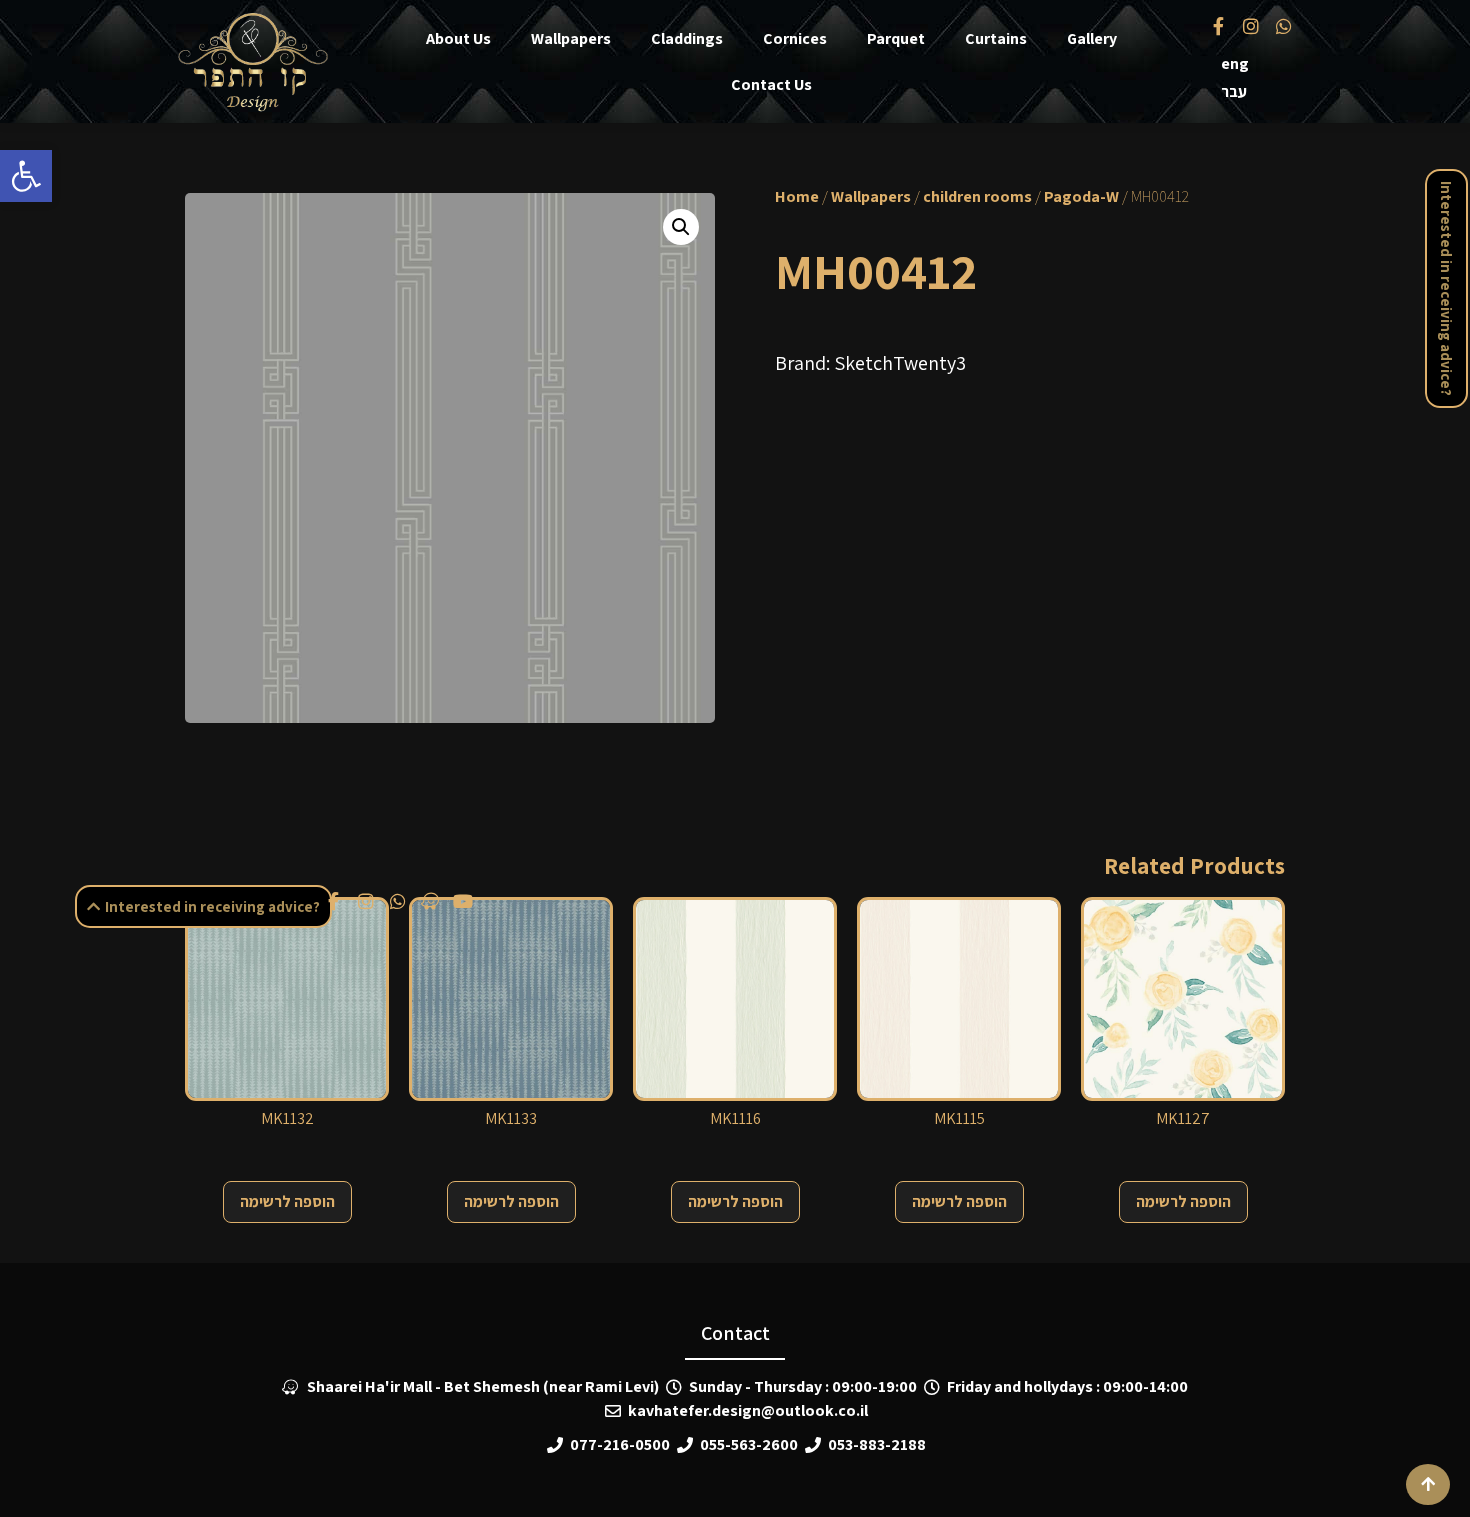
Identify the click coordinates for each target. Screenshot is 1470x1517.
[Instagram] (1251, 25)
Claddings (687, 38)
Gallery (1092, 38)
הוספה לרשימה (287, 1201)
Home (797, 196)
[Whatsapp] (1283, 25)
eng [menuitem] (1235, 63)
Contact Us (771, 84)
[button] (26, 176)
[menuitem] (1235, 64)
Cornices (795, 38)
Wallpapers (571, 38)
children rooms (977, 196)
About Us (458, 38)
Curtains (996, 38)
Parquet (896, 38)
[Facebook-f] (1219, 25)
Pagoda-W (1081, 196)
